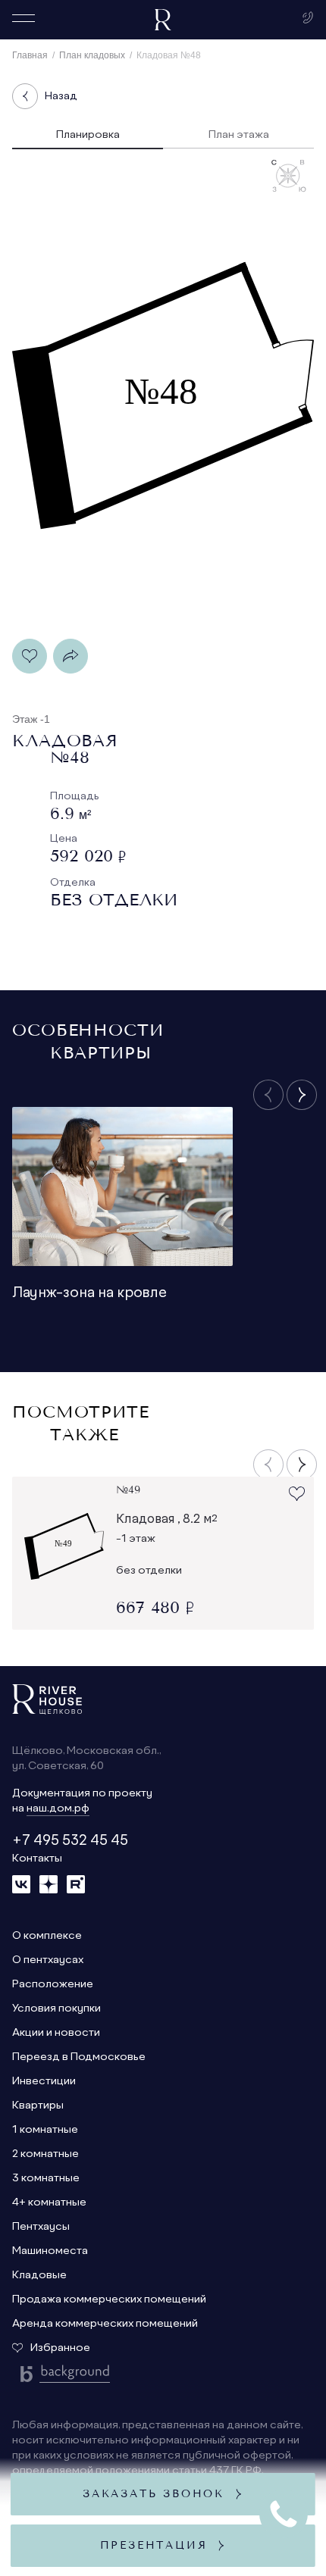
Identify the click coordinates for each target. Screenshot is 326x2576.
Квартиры (38, 2106)
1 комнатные (45, 2130)
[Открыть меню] (24, 18)
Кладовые (39, 2275)
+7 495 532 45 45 (70, 1841)
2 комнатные (45, 2154)
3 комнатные (46, 2178)
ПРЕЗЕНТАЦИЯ (163, 2545)
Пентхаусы (41, 2227)
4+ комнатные (49, 2202)
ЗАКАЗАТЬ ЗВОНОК (163, 2494)
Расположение (53, 1984)
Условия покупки (56, 2009)
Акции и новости (56, 2033)
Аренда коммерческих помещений (105, 2324)
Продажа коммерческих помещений (109, 2299)
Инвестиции (44, 2081)
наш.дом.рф (58, 1809)
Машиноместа (50, 2251)
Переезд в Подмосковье (79, 2057)
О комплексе (47, 1936)
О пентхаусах (48, 1960)
